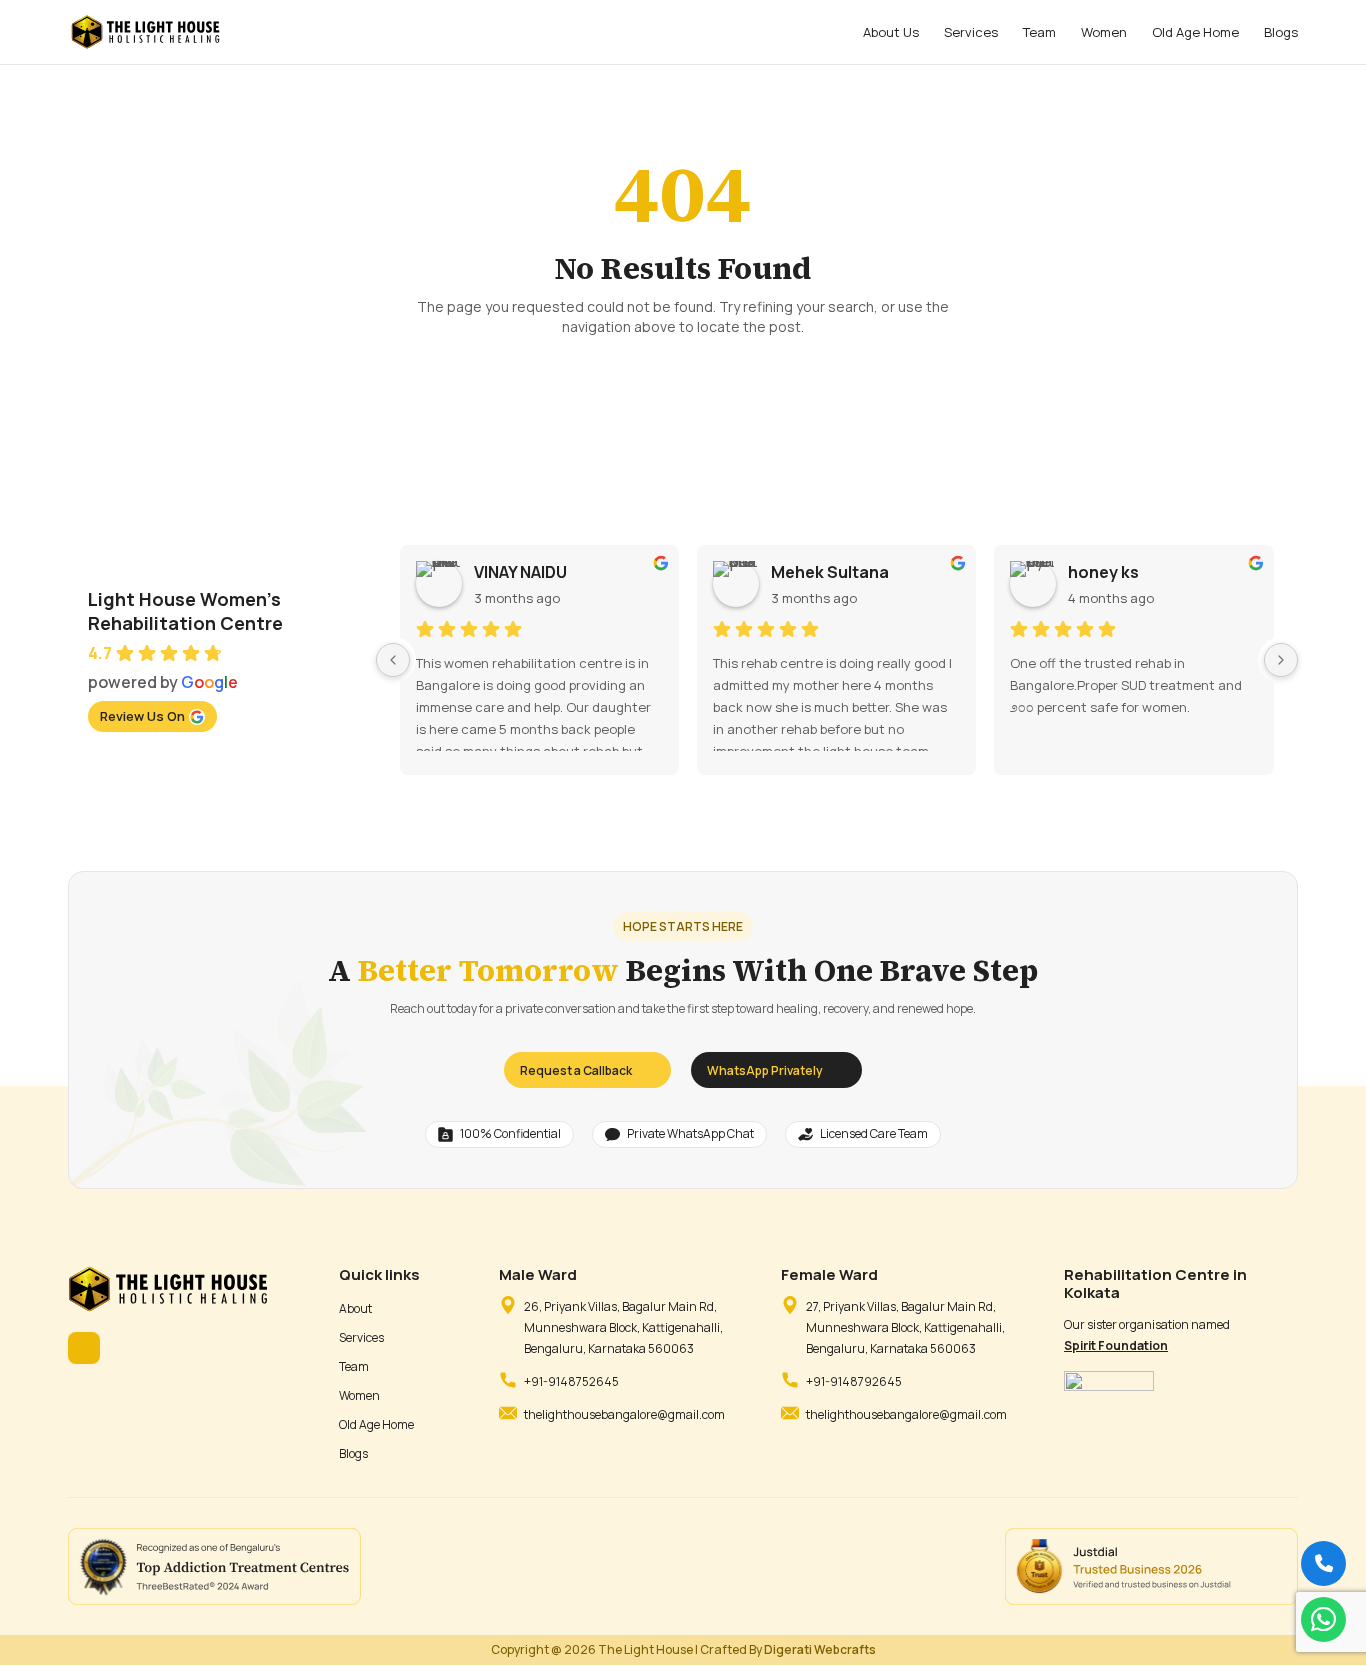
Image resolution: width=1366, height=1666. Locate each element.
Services (971, 33)
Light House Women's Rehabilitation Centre (185, 611)
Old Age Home (1195, 33)
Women (1104, 33)
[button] (1323, 1619)
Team (1039, 33)
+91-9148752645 (571, 1381)
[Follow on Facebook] (84, 1348)
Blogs (1281, 33)
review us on (142, 716)
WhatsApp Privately (765, 1070)
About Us (891, 33)
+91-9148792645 (854, 1381)
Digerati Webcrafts (820, 1649)
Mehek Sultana (830, 572)
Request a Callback (576, 1070)
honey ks (1103, 572)
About (355, 1308)
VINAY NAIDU (520, 572)
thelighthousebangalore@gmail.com (624, 1414)
